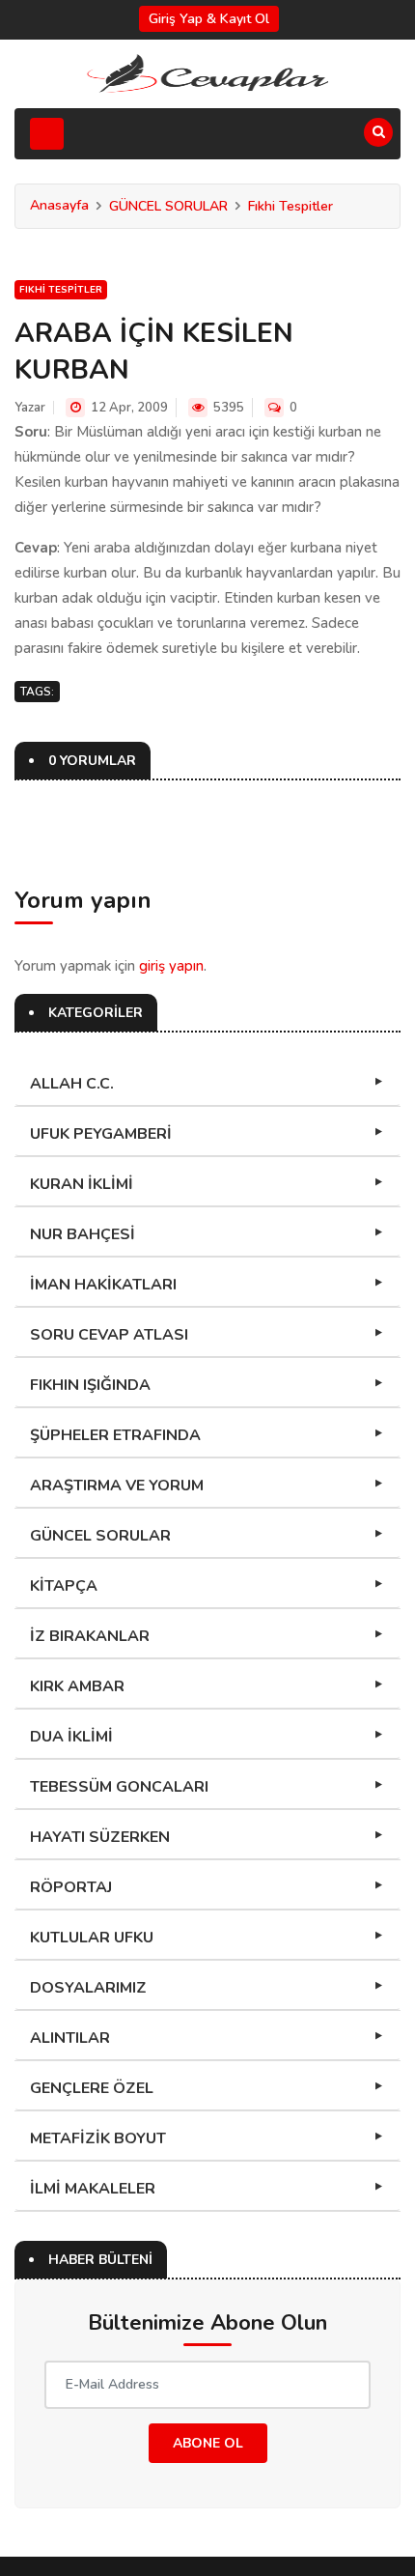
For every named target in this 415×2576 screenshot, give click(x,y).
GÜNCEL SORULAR (168, 206)
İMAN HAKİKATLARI (103, 1285)
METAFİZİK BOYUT (98, 2138)
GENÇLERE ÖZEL (92, 2088)
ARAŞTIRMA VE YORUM (117, 1486)
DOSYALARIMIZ (88, 1988)
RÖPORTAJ (71, 1887)
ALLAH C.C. (72, 1084)
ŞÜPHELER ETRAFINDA (115, 1435)
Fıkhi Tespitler (290, 206)
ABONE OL (208, 2443)
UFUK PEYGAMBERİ (101, 1134)
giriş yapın (171, 966)
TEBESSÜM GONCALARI (119, 1787)
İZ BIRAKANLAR (90, 1636)
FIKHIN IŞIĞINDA (90, 1385)
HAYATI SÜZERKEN (100, 1837)
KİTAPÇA (64, 1586)
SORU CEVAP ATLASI (109, 1335)
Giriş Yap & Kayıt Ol (209, 19)
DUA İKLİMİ (71, 1737)
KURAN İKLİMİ (82, 1184)
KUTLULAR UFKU (92, 1938)
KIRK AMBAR (77, 1686)
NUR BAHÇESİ (83, 1234)
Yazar (30, 408)
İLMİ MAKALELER (93, 2189)
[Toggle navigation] (47, 134)
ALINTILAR (70, 2038)
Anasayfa (59, 205)
